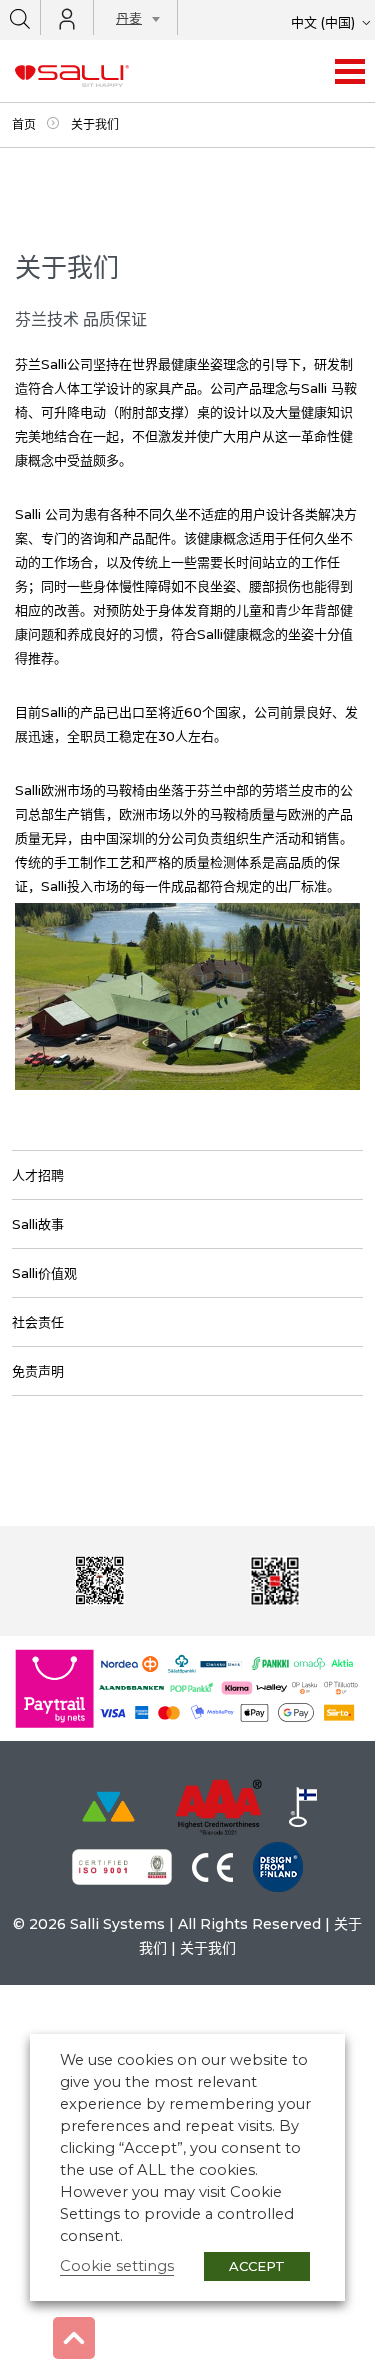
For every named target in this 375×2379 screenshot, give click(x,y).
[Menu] (350, 71)
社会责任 (38, 1322)
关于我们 (208, 1948)
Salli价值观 (44, 1273)
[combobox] (132, 21)
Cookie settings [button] (117, 2266)
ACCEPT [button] (257, 2266)
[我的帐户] (67, 19)
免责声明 (38, 1371)
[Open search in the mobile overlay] (20, 17)
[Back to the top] (74, 2338)
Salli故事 (38, 1224)
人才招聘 (38, 1175)
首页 (24, 124)
